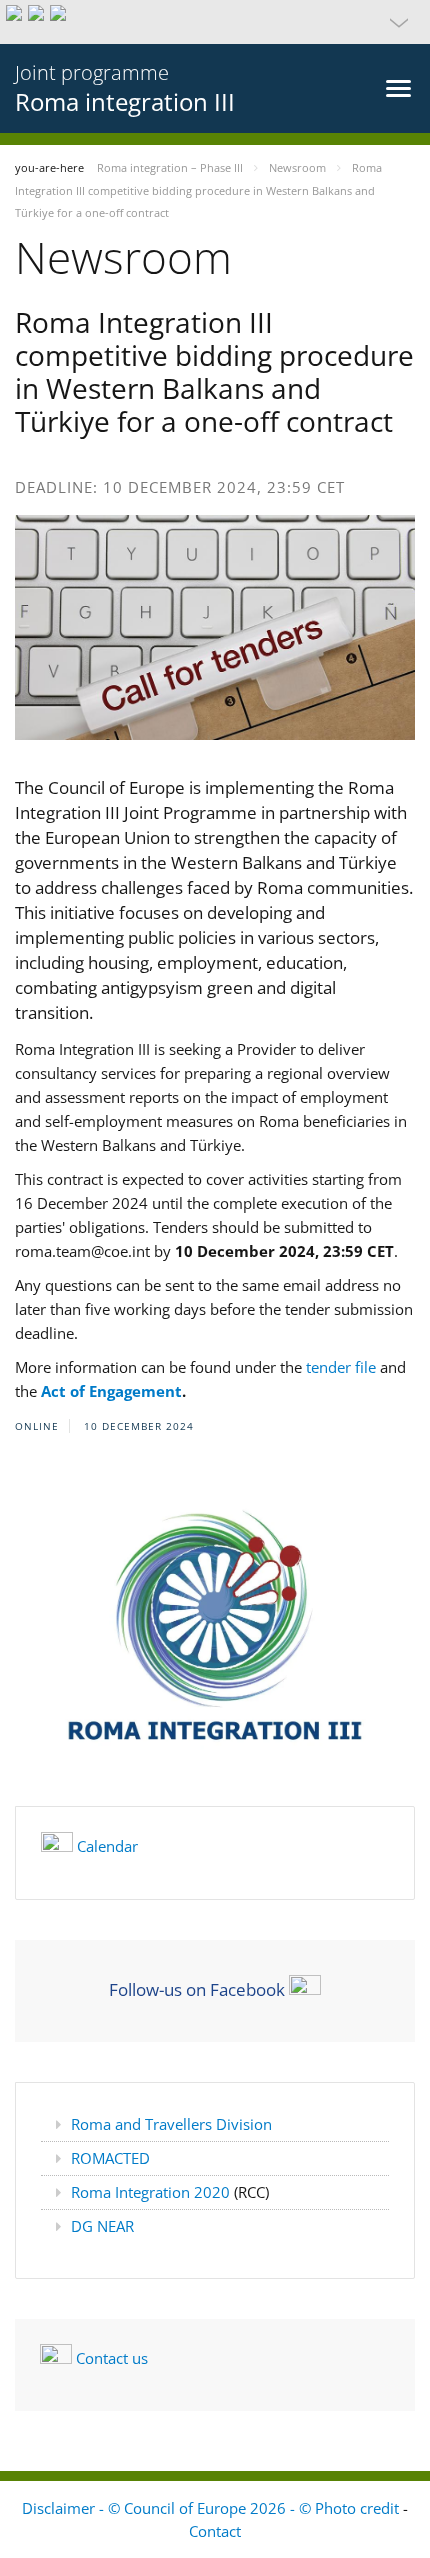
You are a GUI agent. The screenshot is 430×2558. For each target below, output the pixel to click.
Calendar (107, 1846)
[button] (215, 22)
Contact (215, 2531)
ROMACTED (110, 2158)
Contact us (112, 2358)
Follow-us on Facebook (197, 1989)
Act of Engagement (111, 1391)
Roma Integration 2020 (152, 2192)
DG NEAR (102, 2226)
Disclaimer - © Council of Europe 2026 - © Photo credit (212, 2508)
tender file (339, 1367)
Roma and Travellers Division (171, 2124)
